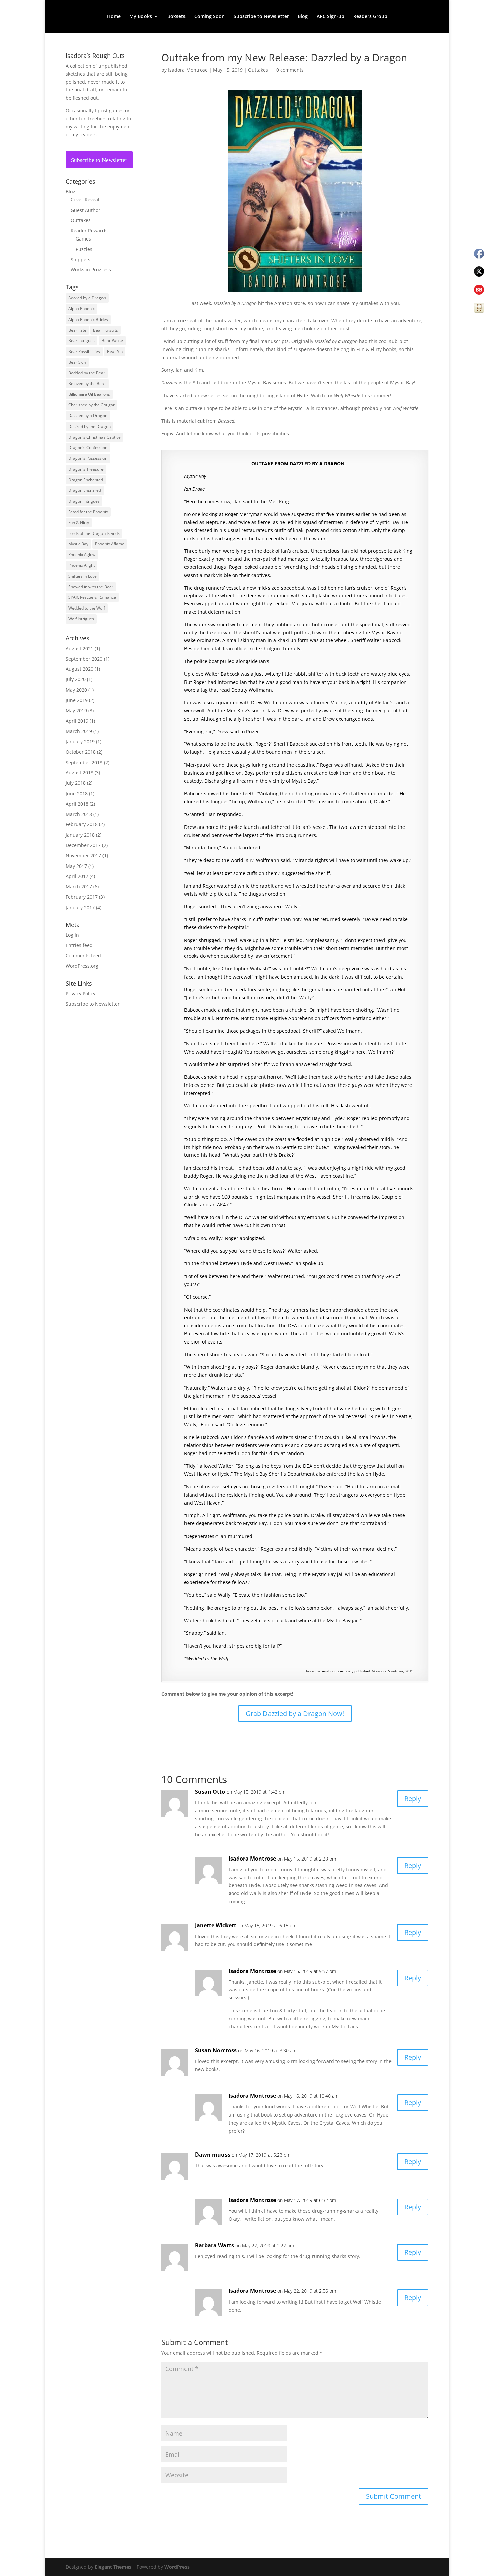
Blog (303, 17)
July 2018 (76, 783)
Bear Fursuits (106, 330)
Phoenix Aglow (82, 555)
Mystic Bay (78, 544)
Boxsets (176, 17)
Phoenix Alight (81, 565)
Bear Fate (77, 330)
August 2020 (79, 669)
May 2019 (76, 711)
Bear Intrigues (81, 341)
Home (114, 17)
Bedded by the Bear (87, 373)
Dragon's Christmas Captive (94, 437)
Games (83, 239)
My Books (141, 17)
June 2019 (77, 700)
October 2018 (81, 752)
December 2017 (83, 845)
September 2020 (84, 659)
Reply (413, 1798)
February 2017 (82, 897)
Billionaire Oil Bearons (89, 394)
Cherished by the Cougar (91, 405)
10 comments (289, 70)
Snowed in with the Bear (91, 587)
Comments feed (83, 955)
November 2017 (83, 856)
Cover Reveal (85, 200)
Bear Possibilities (84, 351)
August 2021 (79, 648)
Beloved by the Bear (87, 384)
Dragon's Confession (88, 448)
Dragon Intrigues (84, 501)
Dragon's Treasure (86, 469)
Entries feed (79, 945)
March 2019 (79, 731)
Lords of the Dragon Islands (94, 533)
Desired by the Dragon (89, 426)
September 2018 (84, 762)
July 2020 (76, 679)
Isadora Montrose (188, 70)
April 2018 (77, 804)
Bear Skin (77, 362)
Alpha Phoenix (81, 309)
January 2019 (80, 742)
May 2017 (76, 866)
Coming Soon (210, 17)
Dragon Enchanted (86, 480)
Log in (72, 935)
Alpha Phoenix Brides (88, 319)
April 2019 (77, 721)
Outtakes (258, 70)
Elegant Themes (113, 2567)
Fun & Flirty (79, 523)
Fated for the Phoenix (88, 512)
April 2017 (77, 876)
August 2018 (79, 772)
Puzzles (84, 249)
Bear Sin (115, 351)
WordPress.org (82, 966)
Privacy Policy (80, 993)
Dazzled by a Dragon (88, 416)
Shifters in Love (83, 576)
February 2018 (82, 824)
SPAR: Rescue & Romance (92, 597)
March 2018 (79, 814)
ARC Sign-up (331, 17)
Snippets (80, 260)
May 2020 (76, 690)
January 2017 (80, 907)
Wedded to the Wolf (87, 608)
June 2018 (77, 793)
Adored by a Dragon (87, 298)
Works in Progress (91, 270)
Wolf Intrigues (81, 619)
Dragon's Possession (88, 458)
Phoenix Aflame (110, 544)
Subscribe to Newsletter (261, 17)
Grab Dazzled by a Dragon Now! (295, 1713)
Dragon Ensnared (85, 490)
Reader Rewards (89, 231)
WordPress (177, 2567)
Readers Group (370, 17)
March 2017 (79, 887)
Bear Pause (112, 341)
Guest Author (86, 210)
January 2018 (80, 835)
